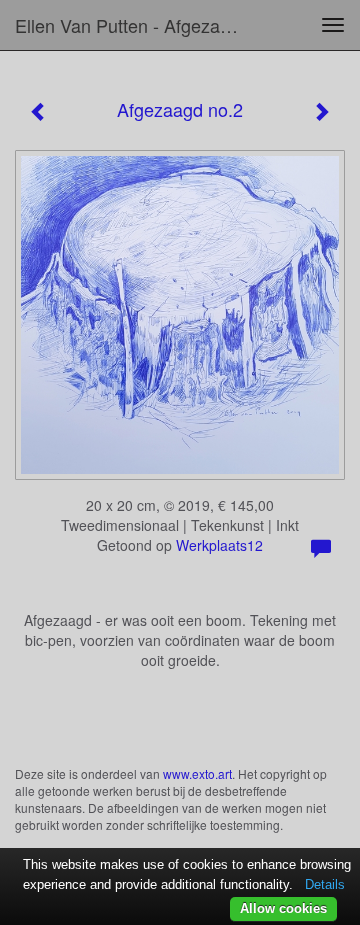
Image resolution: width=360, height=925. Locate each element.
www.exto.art (197, 773)
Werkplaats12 (219, 545)
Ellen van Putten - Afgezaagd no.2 (138, 25)
